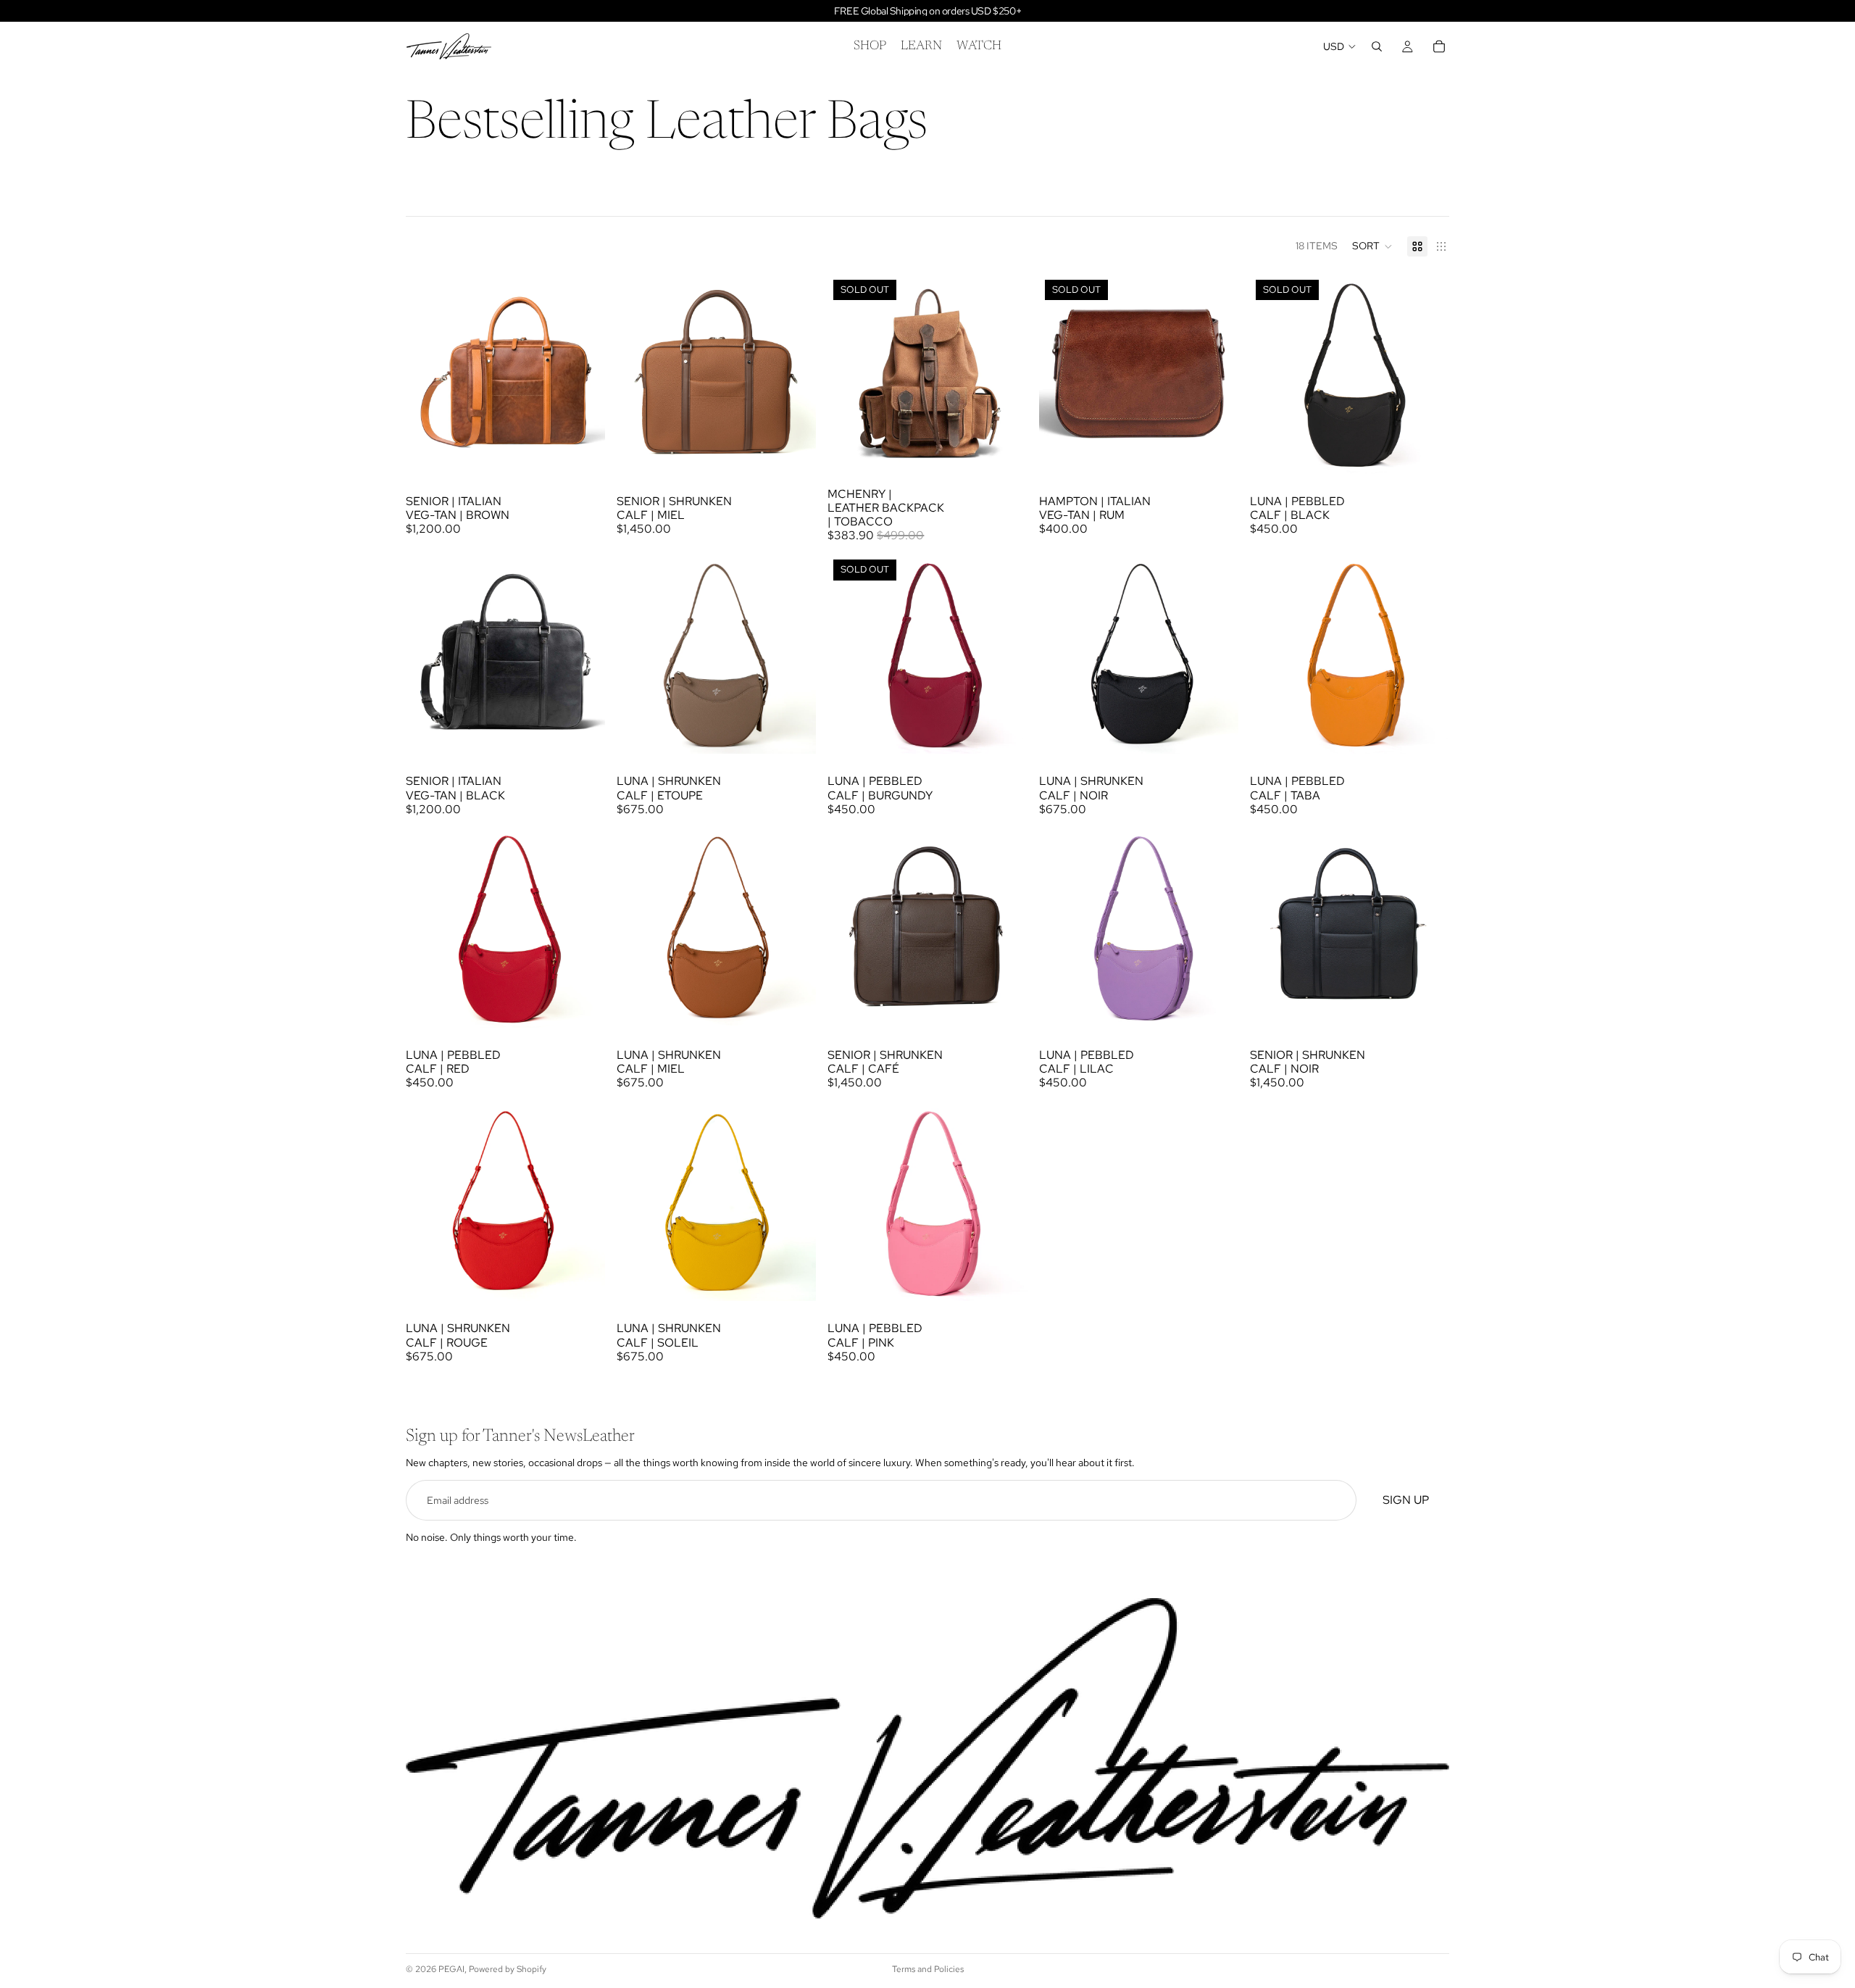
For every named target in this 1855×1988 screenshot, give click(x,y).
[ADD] (583, 452)
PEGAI (451, 1969)
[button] (1372, 246)
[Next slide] (583, 374)
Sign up (1406, 1501)
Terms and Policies (928, 1969)
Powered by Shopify (508, 1969)
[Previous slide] (428, 374)
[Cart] (1439, 46)
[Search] (1377, 46)
